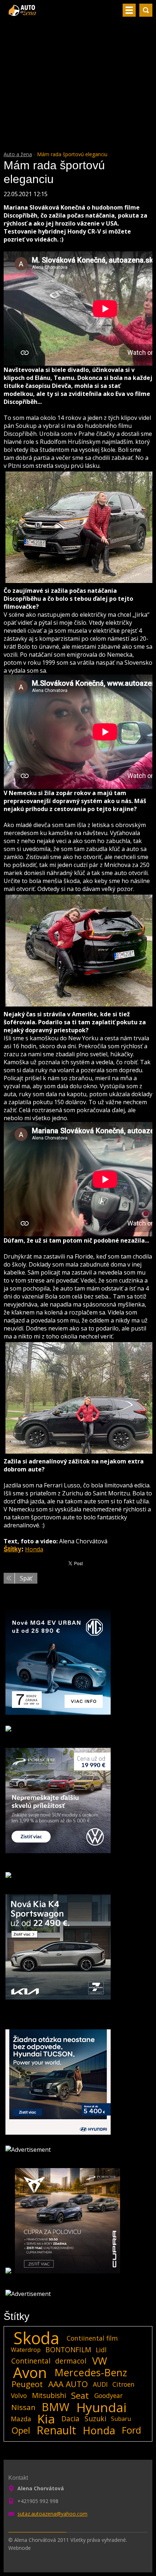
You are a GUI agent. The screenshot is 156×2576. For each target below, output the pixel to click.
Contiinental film (92, 2338)
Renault (56, 2430)
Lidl (101, 2350)
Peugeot (27, 2384)
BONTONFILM (68, 2350)
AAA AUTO (68, 2384)
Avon (30, 2373)
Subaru (121, 2419)
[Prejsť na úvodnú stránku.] (23, 13)
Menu (129, 10)
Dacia (70, 2419)
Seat (80, 2395)
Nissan (23, 2407)
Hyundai (102, 2407)
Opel (21, 2430)
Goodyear (108, 2395)
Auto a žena (18, 154)
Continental (31, 2361)
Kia (46, 2419)
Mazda (21, 2419)
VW (100, 2361)
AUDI (100, 2384)
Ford (132, 2430)
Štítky (13, 1549)
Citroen (124, 2384)
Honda (34, 1549)
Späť (26, 1578)
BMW (56, 2407)
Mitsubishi (49, 2395)
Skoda (36, 2338)
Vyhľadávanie (146, 10)
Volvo (19, 2395)
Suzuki (95, 2419)
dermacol (71, 2361)
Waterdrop (26, 2350)
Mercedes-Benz (91, 2373)
